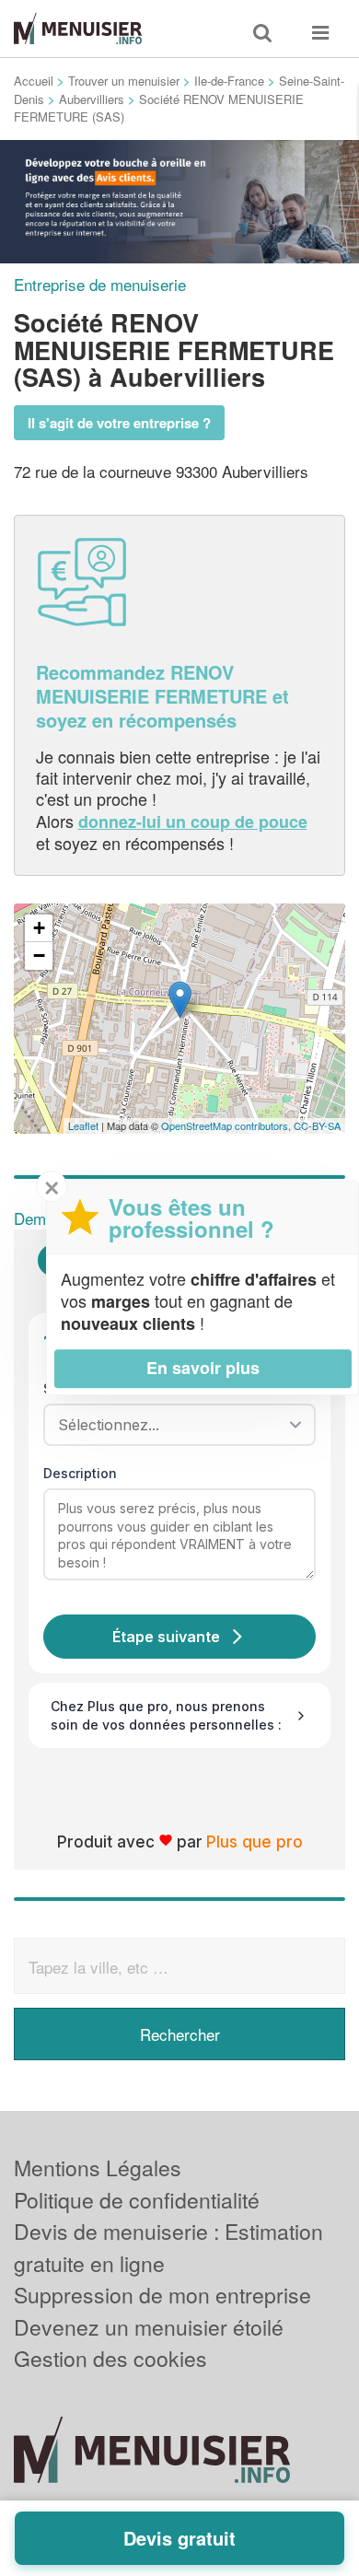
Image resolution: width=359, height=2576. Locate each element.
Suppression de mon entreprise (162, 2295)
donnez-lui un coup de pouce (193, 822)
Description (80, 1473)
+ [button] (39, 928)
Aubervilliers (92, 99)
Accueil (34, 81)
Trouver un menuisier (124, 81)
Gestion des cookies (110, 2358)
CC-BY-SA (317, 1125)
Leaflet (83, 1125)
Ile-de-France (229, 81)
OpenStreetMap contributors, (227, 1125)
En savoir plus (203, 1368)
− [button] (39, 956)
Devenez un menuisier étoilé (149, 2327)
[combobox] (173, 1425)
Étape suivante (166, 1637)
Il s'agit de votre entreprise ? (119, 423)
